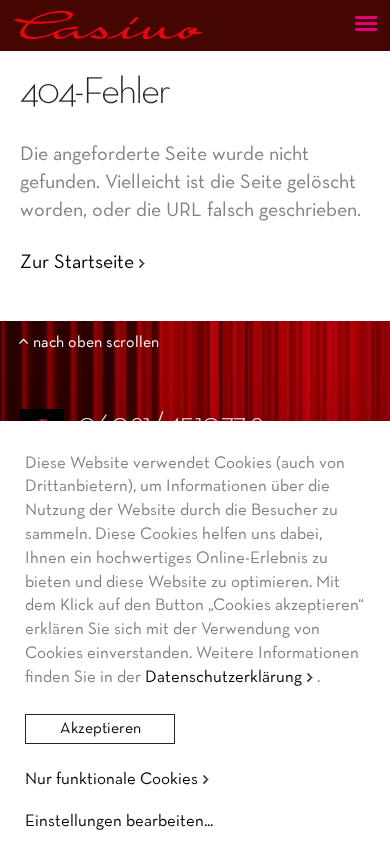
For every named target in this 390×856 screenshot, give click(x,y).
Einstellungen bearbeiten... (119, 821)
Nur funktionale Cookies (111, 779)
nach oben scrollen (96, 343)
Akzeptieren (100, 729)
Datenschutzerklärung (223, 677)
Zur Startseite (77, 263)
